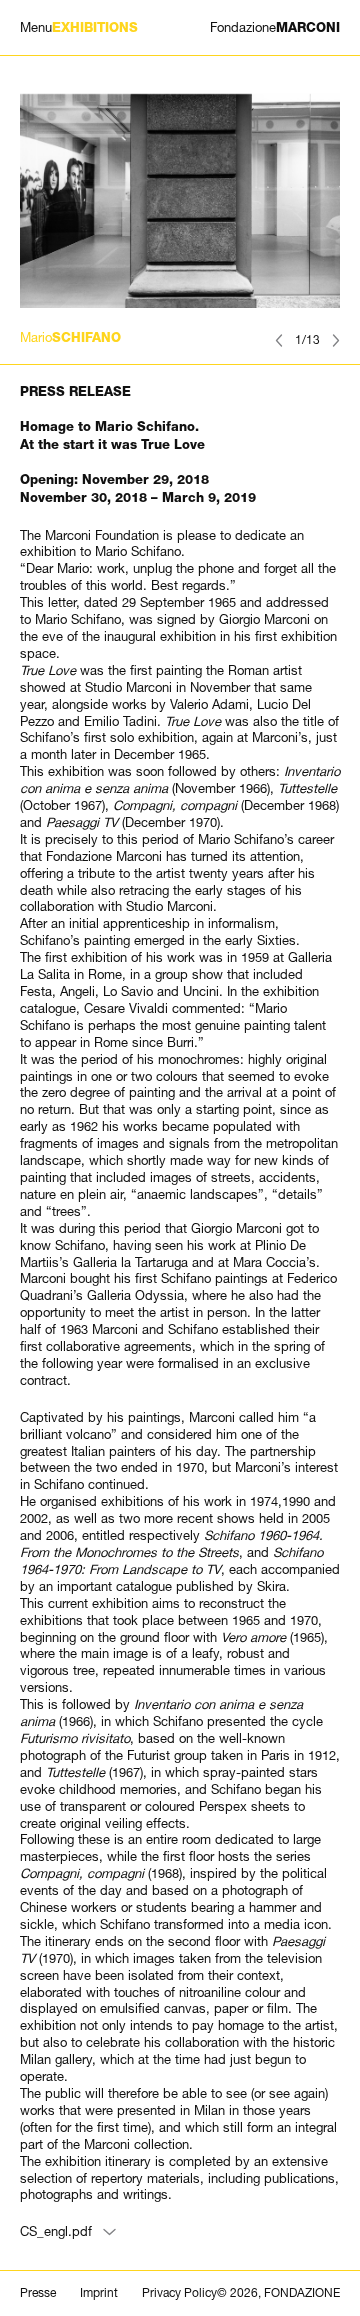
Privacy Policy (179, 2293)
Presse (38, 2293)
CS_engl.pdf (56, 2231)
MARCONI (275, 27)
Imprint (99, 2293)
